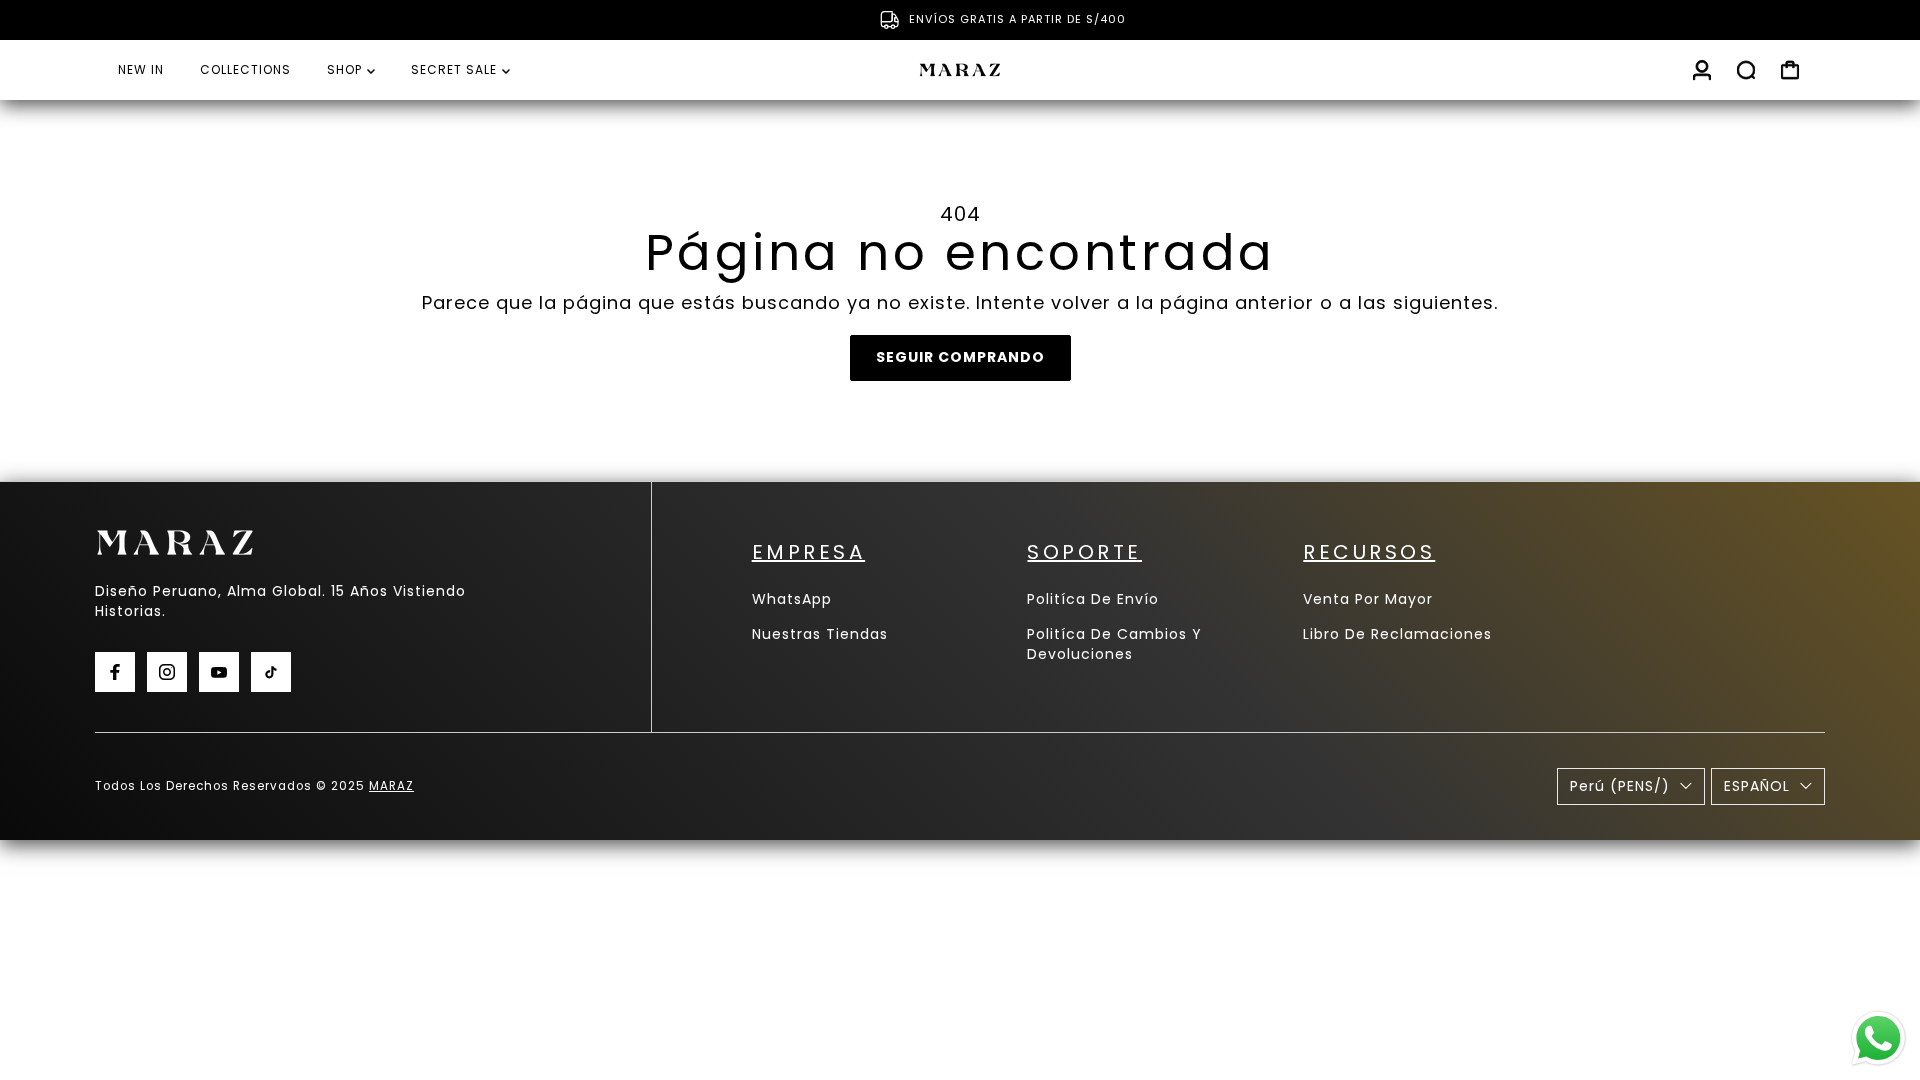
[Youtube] (219, 672)
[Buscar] (1746, 70)
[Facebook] (115, 672)
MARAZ (391, 786)
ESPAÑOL (1757, 786)
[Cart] (1790, 70)
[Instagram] (167, 672)
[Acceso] (1702, 70)
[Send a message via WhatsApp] (1878, 1038)
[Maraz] (960, 70)
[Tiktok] (271, 672)
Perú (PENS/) (1620, 786)
